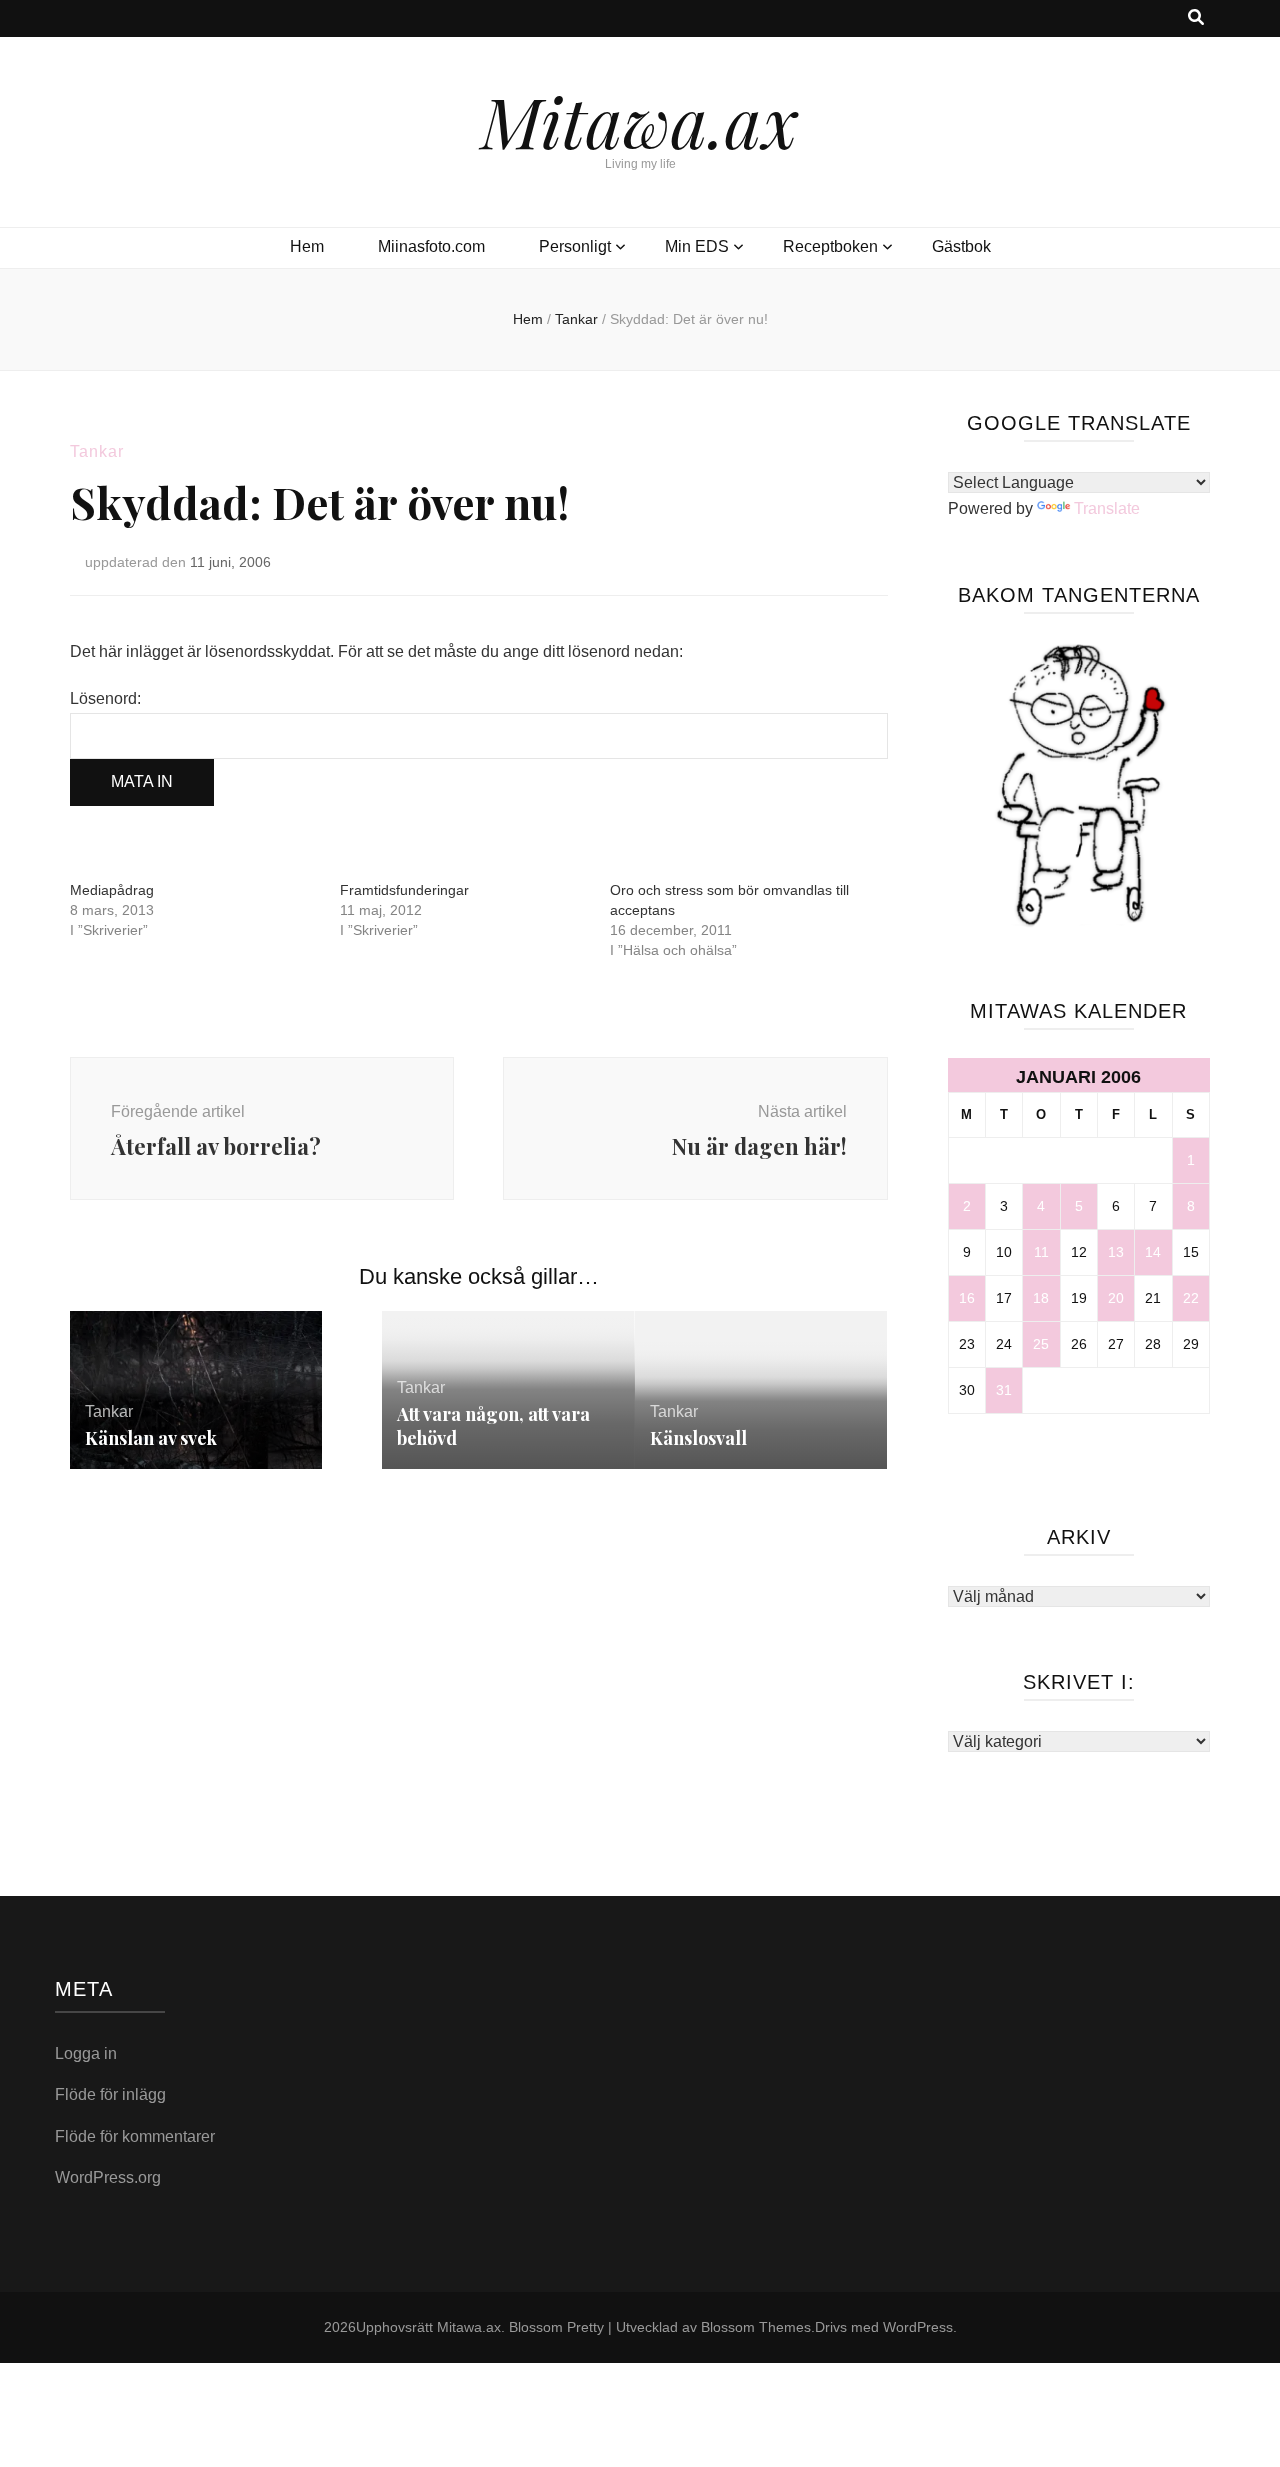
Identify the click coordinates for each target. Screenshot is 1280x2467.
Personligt (575, 246)
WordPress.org (108, 2177)
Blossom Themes (756, 2327)
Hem (307, 246)
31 (1004, 1390)
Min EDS (697, 246)
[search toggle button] (1196, 18)
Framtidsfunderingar (404, 890)
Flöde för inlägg (110, 2094)
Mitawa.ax (640, 120)
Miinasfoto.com (431, 246)
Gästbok (961, 246)
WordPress (918, 2327)
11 (1041, 1252)
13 (1116, 1252)
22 (1191, 1298)
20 (1116, 1298)
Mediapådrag (112, 890)
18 (1041, 1298)
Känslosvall (698, 1438)
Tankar (97, 451)
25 (1041, 1344)
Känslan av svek (151, 1438)
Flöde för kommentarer (135, 2136)
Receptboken (830, 246)
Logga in (86, 2053)
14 (1153, 1252)
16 (967, 1298)
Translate (1107, 508)
